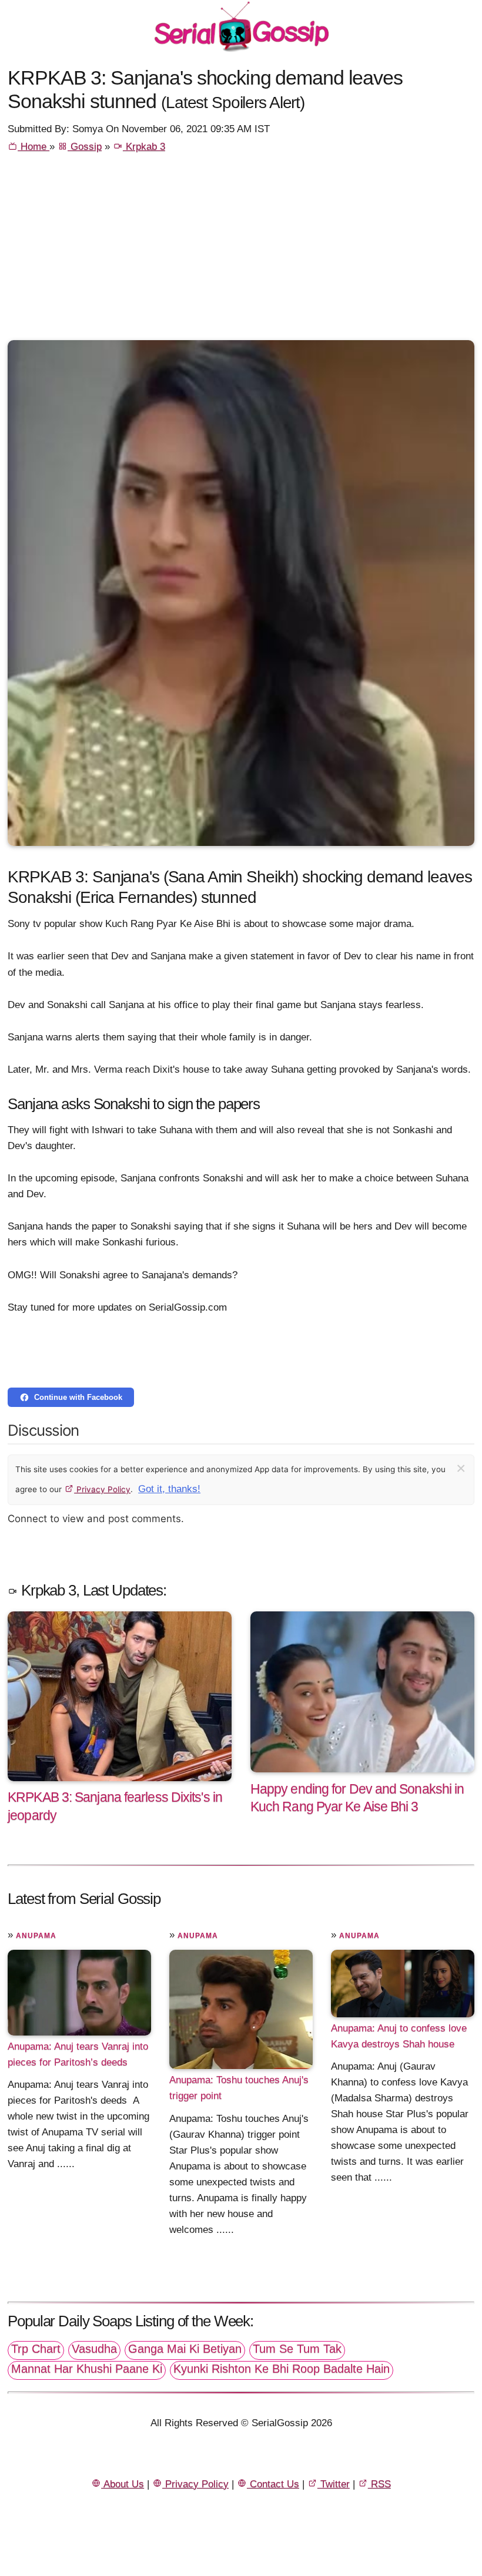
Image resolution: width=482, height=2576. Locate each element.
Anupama (36, 1936)
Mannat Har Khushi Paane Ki (87, 2369)
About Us (123, 2484)
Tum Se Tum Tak (297, 2349)
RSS (379, 2484)
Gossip (85, 147)
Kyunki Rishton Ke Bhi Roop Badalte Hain (282, 2369)
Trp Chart (36, 2349)
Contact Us (273, 2484)
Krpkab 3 (144, 147)
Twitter (334, 2484)
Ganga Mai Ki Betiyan (185, 2349)
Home (34, 147)
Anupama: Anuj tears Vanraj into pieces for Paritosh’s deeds (78, 2054)
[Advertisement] (241, 252)
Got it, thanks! (169, 1489)
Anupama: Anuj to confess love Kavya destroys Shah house (399, 2036)
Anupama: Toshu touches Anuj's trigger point (239, 2088)
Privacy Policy (102, 1489)
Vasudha (94, 2349)
